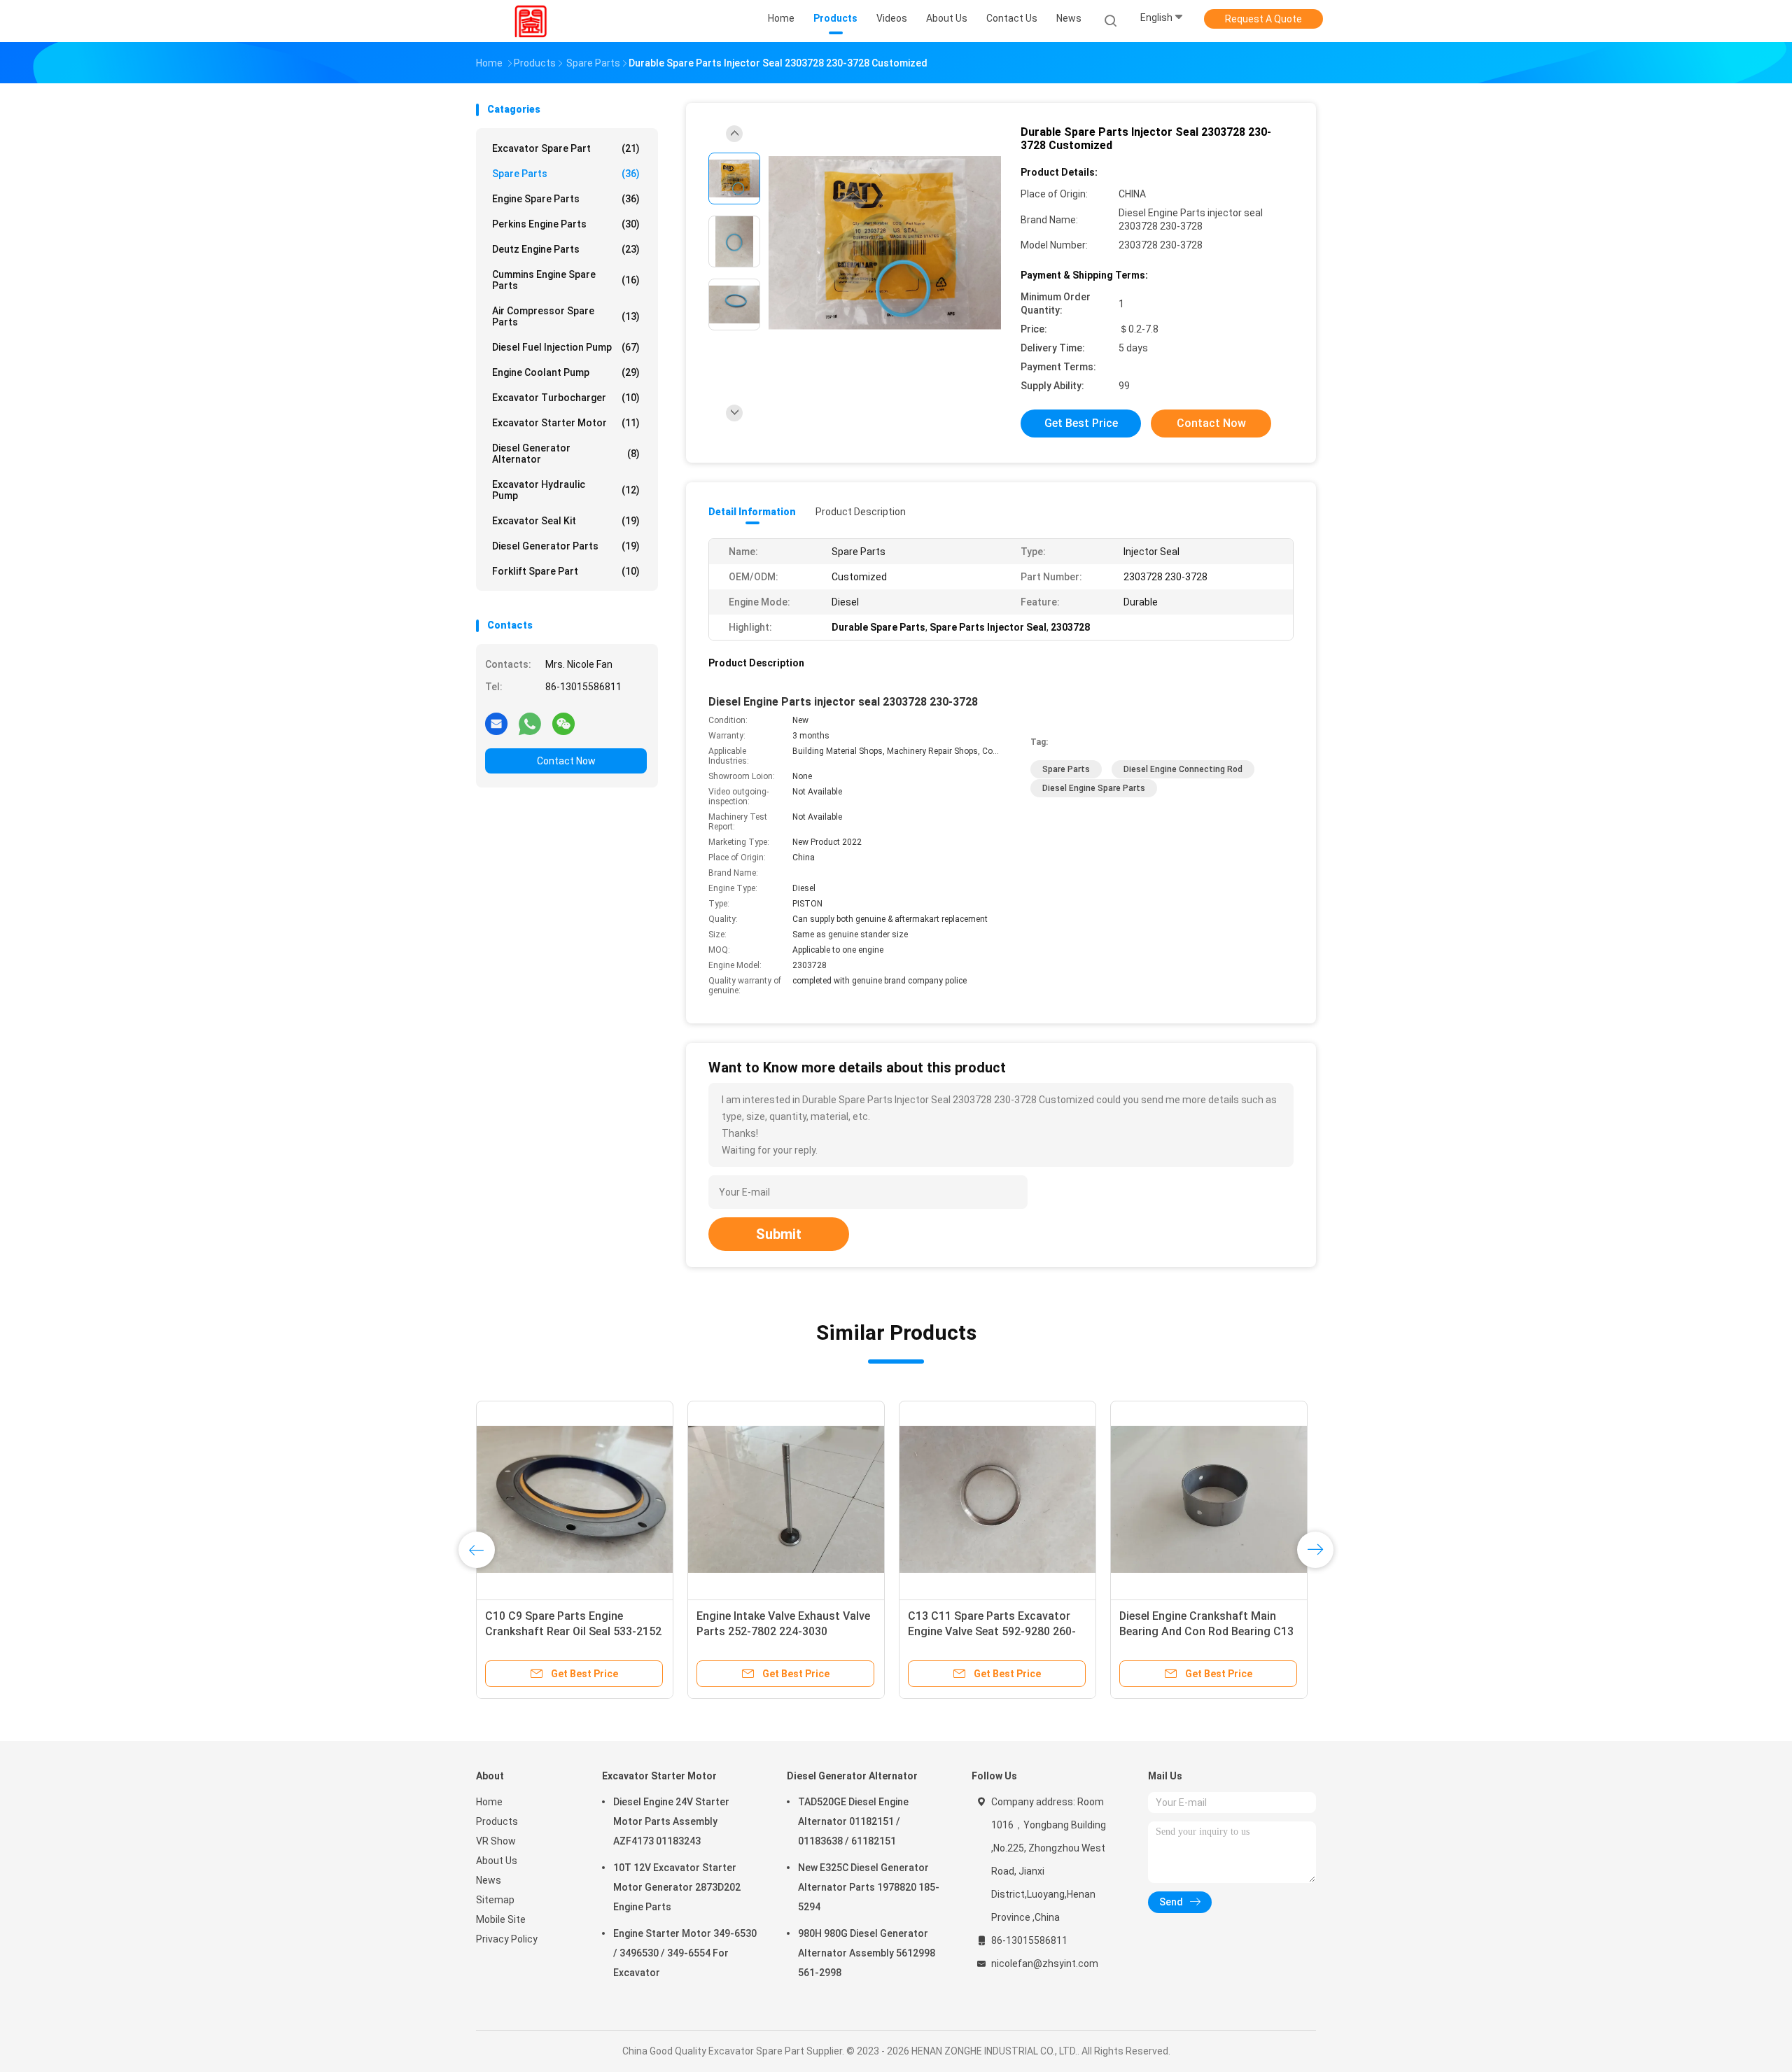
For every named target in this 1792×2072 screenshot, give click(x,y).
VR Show (496, 1841)
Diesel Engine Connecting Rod (1183, 769)
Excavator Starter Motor (566, 423)
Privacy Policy (507, 1939)
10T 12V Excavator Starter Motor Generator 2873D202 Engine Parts (677, 1887)
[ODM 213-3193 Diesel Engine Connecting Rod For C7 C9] (1209, 1499)
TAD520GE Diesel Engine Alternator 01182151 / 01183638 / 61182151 (853, 1821)
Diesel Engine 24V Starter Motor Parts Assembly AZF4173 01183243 (671, 1821)
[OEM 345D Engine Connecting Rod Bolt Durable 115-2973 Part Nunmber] (786, 1499)
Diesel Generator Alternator (566, 454)
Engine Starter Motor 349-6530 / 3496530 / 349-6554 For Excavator (685, 1953)
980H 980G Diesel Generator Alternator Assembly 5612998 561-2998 (867, 1953)
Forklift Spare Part (566, 571)
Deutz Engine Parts (566, 249)
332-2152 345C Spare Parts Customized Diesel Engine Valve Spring (989, 1631)
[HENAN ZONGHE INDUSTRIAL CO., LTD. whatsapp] (530, 723)
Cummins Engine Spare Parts (566, 280)
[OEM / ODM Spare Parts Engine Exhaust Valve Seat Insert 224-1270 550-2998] (575, 1499)
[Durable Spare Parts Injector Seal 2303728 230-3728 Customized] (885, 243)
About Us (497, 1861)
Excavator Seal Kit (566, 521)
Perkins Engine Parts (566, 224)
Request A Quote (1263, 19)
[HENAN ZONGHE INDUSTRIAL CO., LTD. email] (496, 723)
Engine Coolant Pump (566, 372)
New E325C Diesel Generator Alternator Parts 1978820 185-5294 (869, 1887)
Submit (779, 1234)
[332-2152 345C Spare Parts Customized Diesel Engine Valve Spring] (997, 1499)
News (489, 1880)
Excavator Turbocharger (566, 398)
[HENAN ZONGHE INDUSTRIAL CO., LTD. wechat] (563, 723)
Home (489, 1802)
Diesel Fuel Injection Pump (566, 347)
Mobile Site (501, 1919)
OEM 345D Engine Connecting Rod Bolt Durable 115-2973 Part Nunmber (784, 1631)
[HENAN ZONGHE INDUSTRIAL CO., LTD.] (531, 21)
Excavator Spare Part (566, 148)
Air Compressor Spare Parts (566, 316)
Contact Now (566, 761)
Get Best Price (1081, 423)
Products (497, 1821)
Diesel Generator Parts (566, 546)
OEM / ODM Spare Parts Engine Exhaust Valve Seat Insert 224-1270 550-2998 (565, 1631)
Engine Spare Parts (566, 199)
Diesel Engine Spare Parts (1094, 788)
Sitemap (495, 1900)
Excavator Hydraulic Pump (566, 490)
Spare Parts (566, 174)
